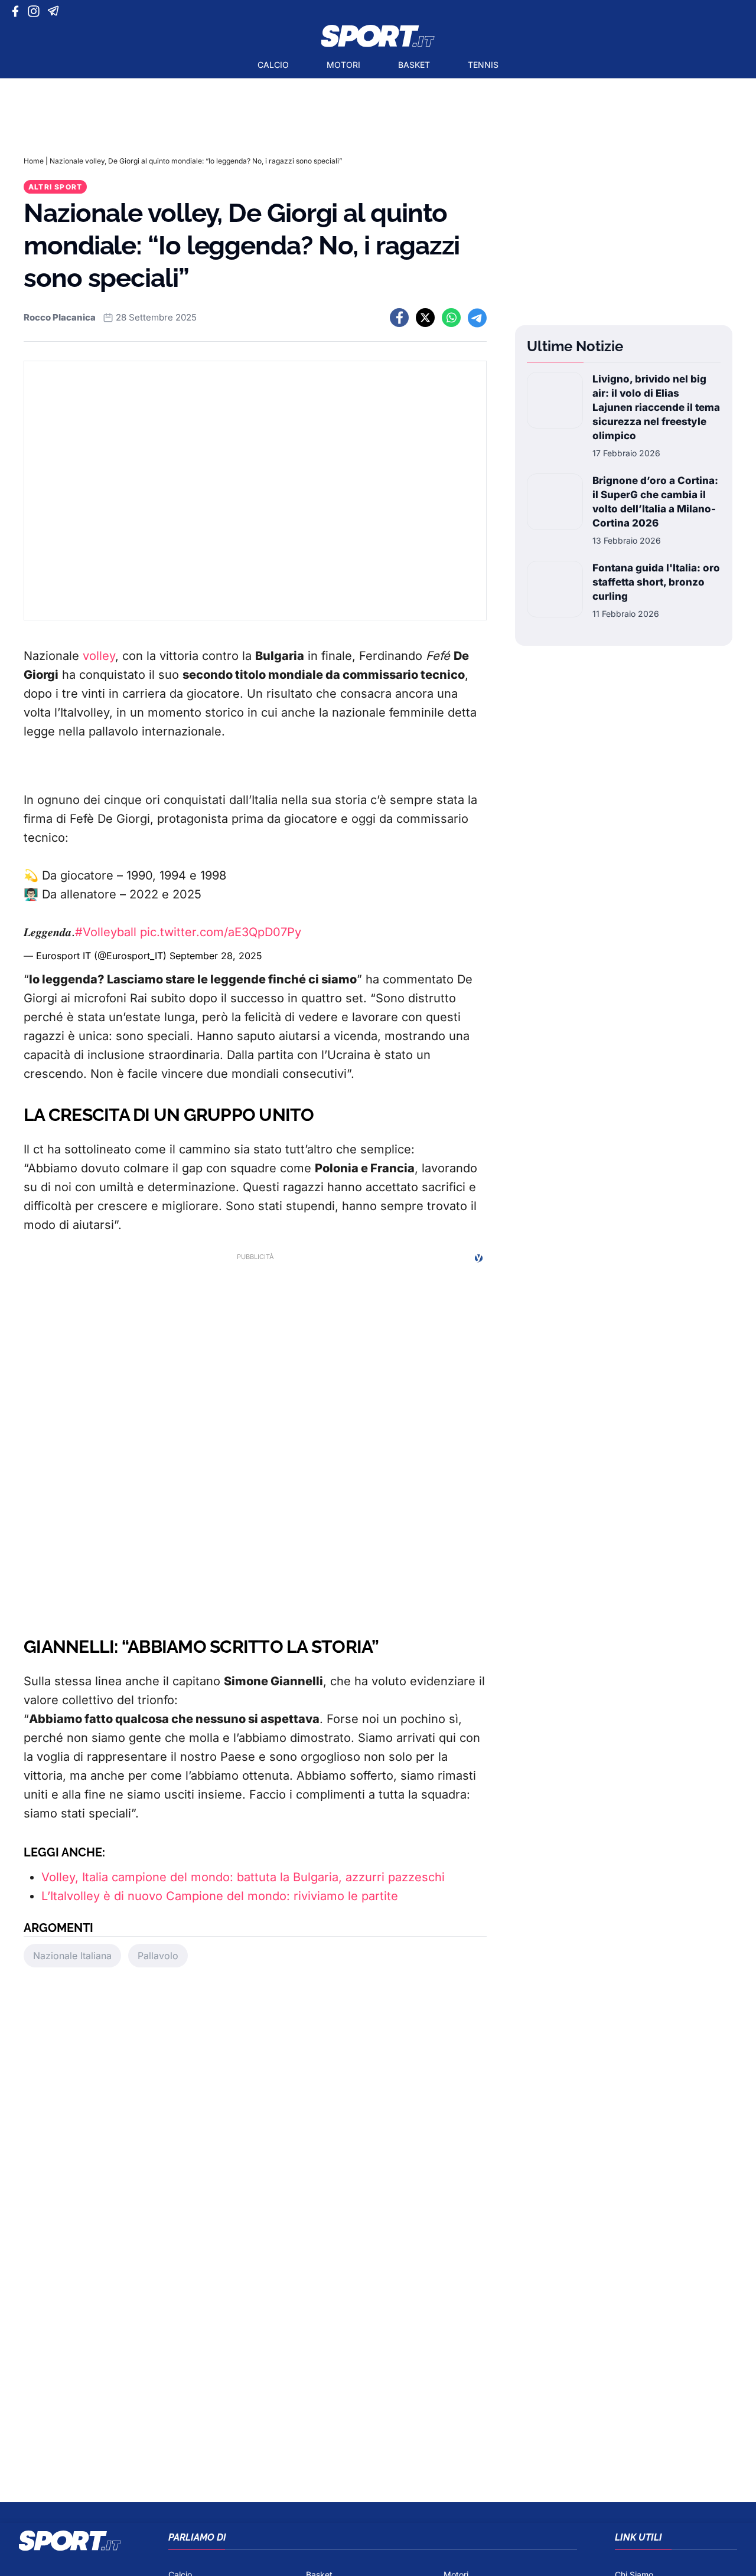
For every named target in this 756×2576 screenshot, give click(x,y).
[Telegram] (55, 11)
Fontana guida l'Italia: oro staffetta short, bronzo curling (656, 582)
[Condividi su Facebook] (399, 318)
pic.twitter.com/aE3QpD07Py (221, 932)
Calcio (273, 65)
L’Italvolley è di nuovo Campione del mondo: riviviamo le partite (220, 1896)
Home (34, 161)
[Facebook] (18, 11)
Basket (414, 65)
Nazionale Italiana (72, 1956)
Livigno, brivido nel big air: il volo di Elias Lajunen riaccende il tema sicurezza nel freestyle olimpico (656, 407)
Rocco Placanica (60, 317)
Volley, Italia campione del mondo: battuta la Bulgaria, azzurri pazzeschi (243, 1877)
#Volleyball (106, 932)
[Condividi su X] (425, 318)
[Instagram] (36, 11)
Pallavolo (158, 1956)
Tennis (483, 65)
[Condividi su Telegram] (477, 318)
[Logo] (378, 36)
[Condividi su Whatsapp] (451, 318)
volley (99, 656)
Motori (343, 65)
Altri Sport (55, 187)
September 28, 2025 (216, 956)
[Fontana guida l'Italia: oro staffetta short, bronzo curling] (555, 590)
